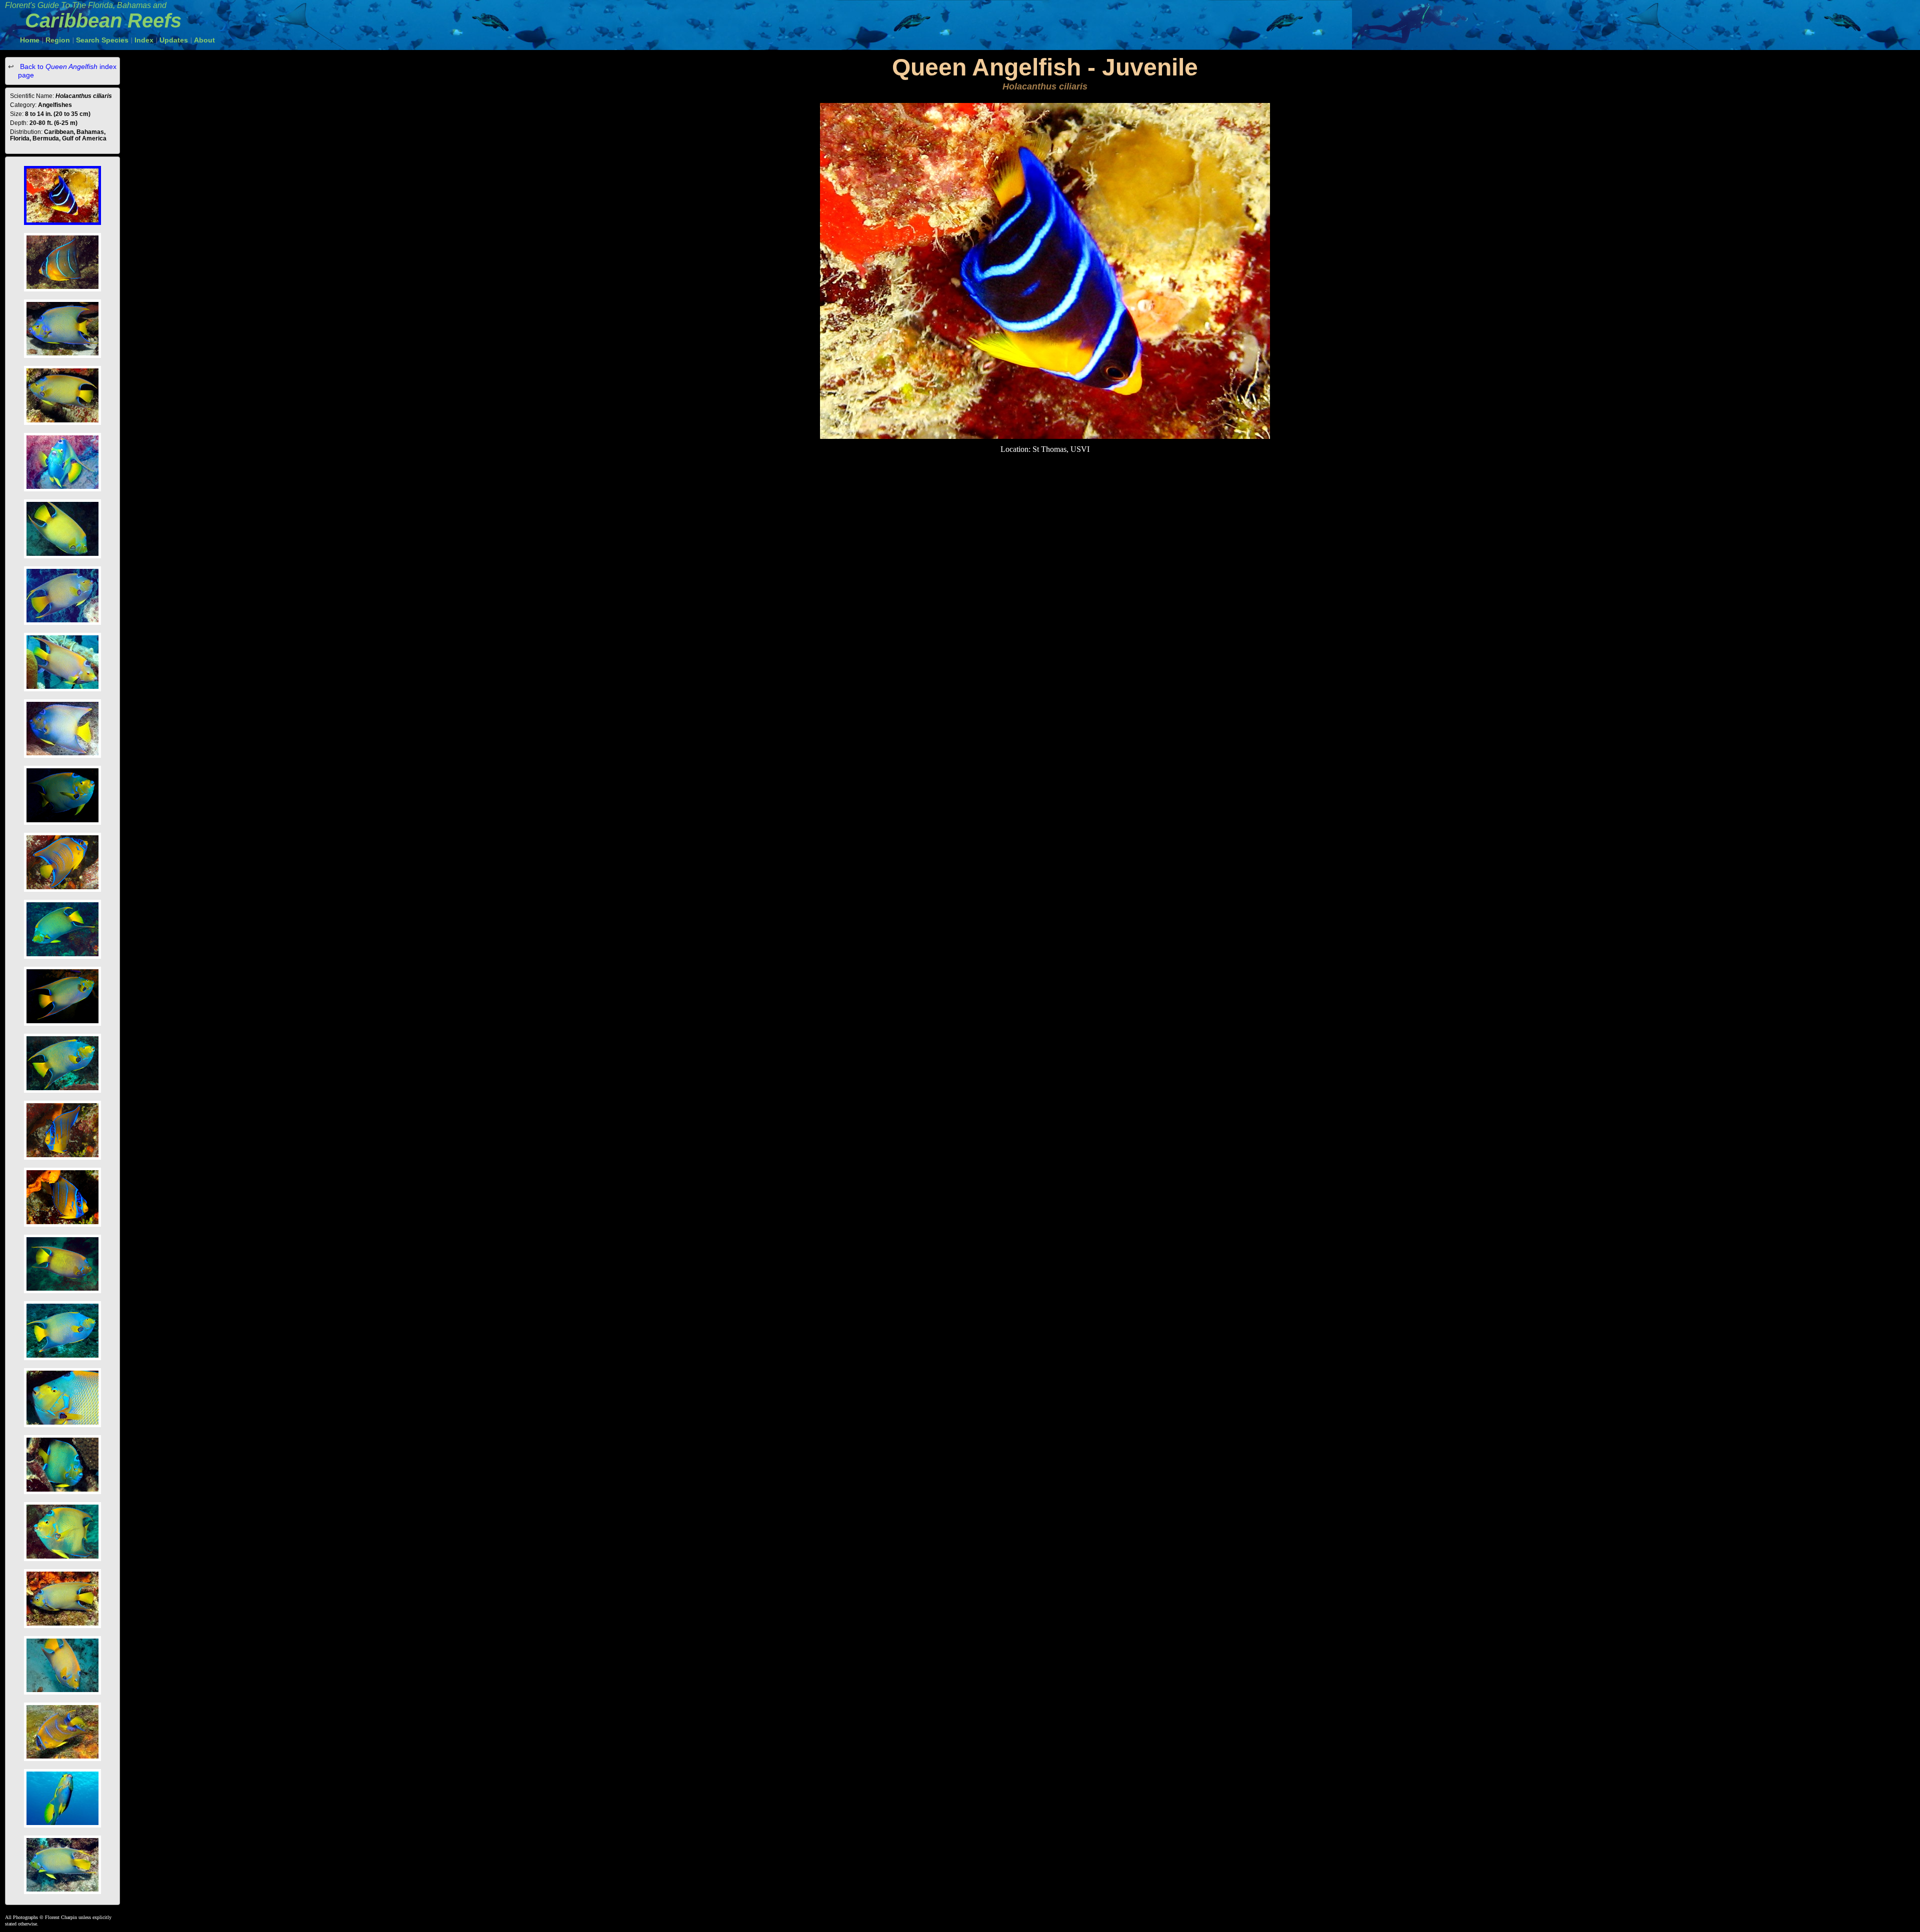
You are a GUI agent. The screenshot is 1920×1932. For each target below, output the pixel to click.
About (204, 40)
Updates (174, 40)
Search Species (102, 40)
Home (30, 40)
